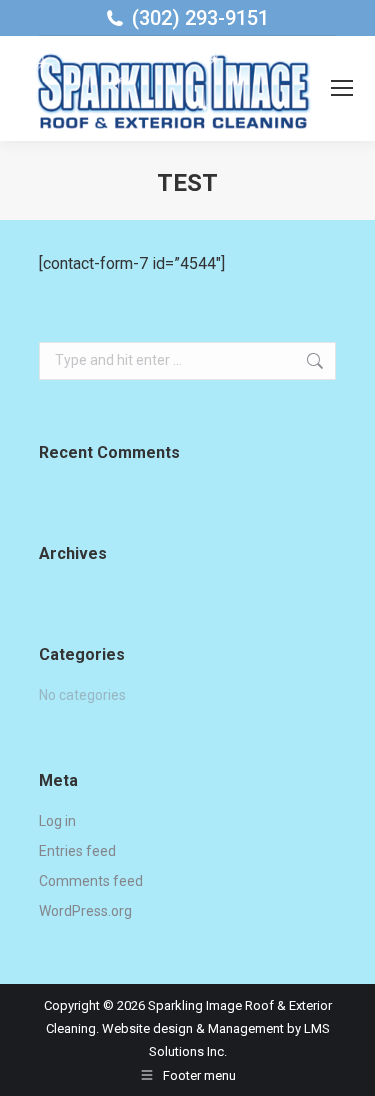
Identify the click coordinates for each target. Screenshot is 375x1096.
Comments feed (91, 881)
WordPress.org (85, 911)
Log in (57, 821)
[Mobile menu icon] (342, 88)
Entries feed (77, 851)
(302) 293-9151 (200, 18)
